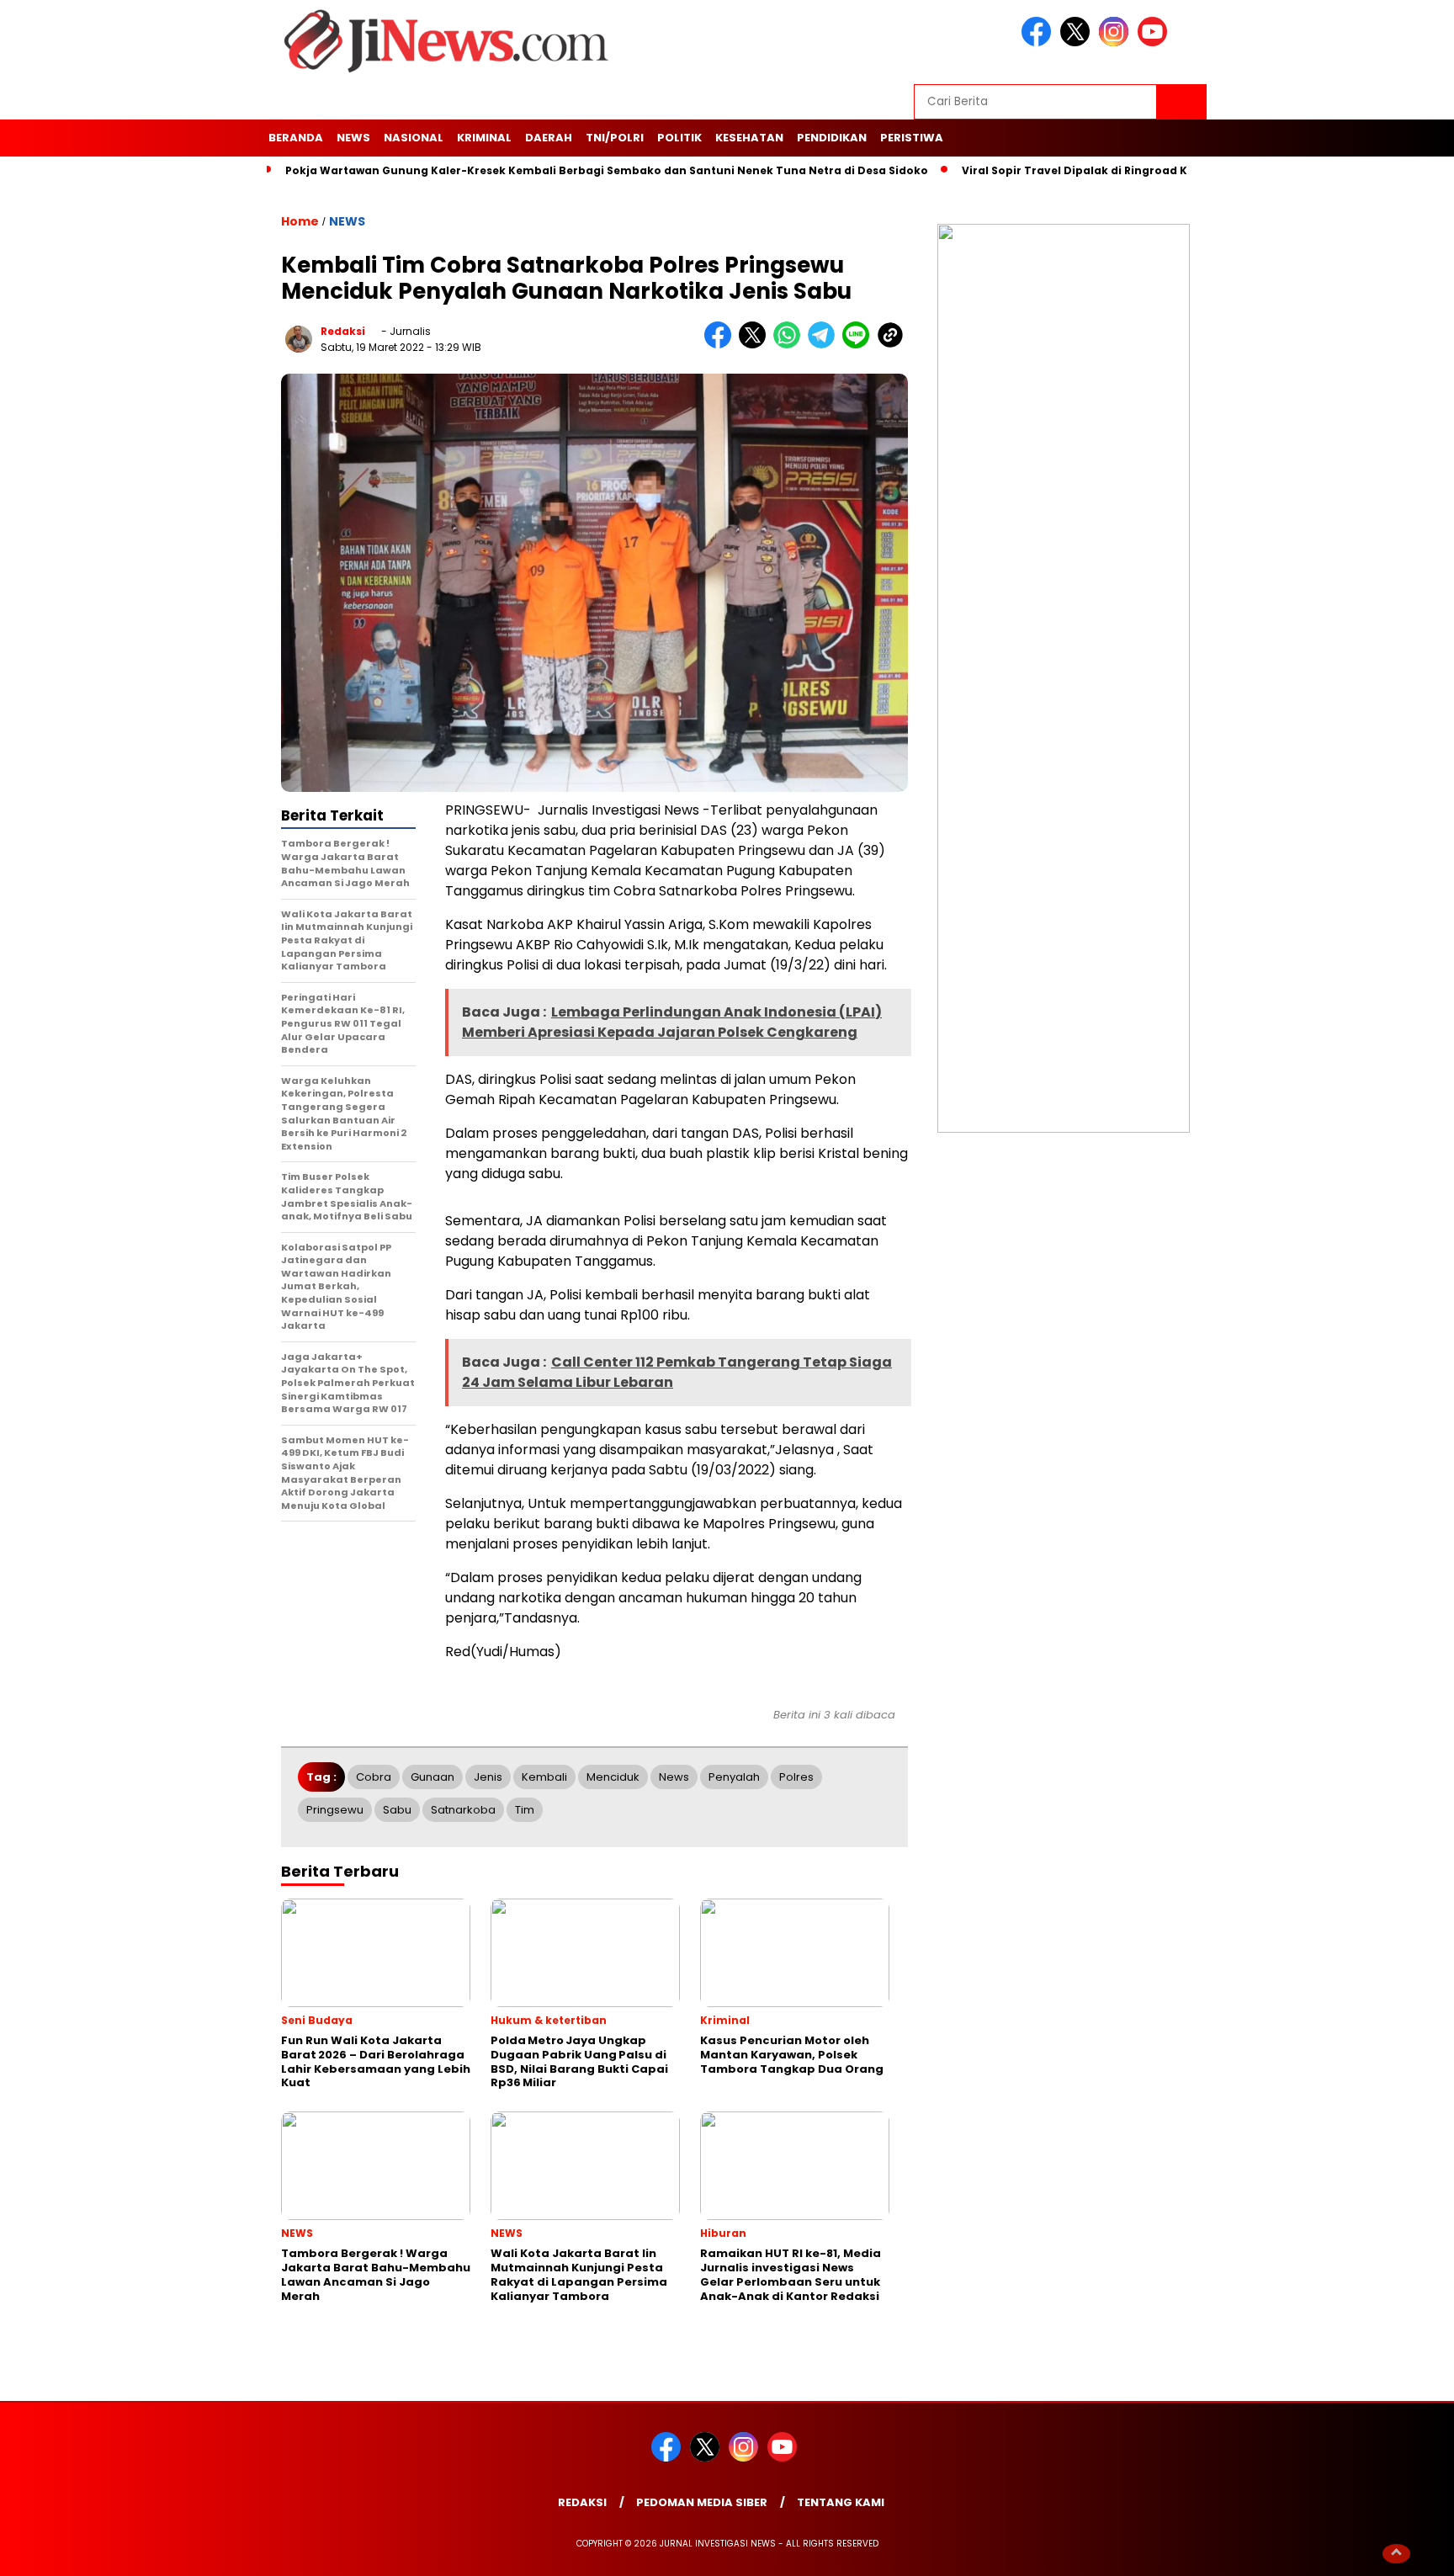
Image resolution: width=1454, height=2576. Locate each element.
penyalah (734, 1777)
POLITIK (679, 138)
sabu (397, 1810)
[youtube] (1155, 42)
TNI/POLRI (615, 138)
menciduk (613, 1777)
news (674, 1777)
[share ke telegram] (825, 345)
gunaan (432, 1777)
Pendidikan (832, 138)
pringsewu (335, 1810)
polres (796, 1777)
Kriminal (484, 138)
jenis (488, 1777)
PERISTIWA (912, 138)
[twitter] (1078, 42)
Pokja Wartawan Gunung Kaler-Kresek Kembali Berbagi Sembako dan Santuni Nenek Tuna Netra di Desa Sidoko (607, 170)
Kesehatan (749, 138)
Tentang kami (841, 2502)
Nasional (414, 138)
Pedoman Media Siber (702, 2502)
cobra (374, 1777)
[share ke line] (860, 345)
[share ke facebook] (722, 345)
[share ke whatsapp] (791, 345)
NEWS (353, 138)
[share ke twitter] (756, 345)
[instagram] (1117, 42)
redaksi (343, 331)
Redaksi (582, 2502)
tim (525, 1810)
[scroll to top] (1396, 2552)
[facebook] (1039, 42)
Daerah (549, 138)
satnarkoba (463, 1810)
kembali (544, 1777)
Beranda (296, 138)
